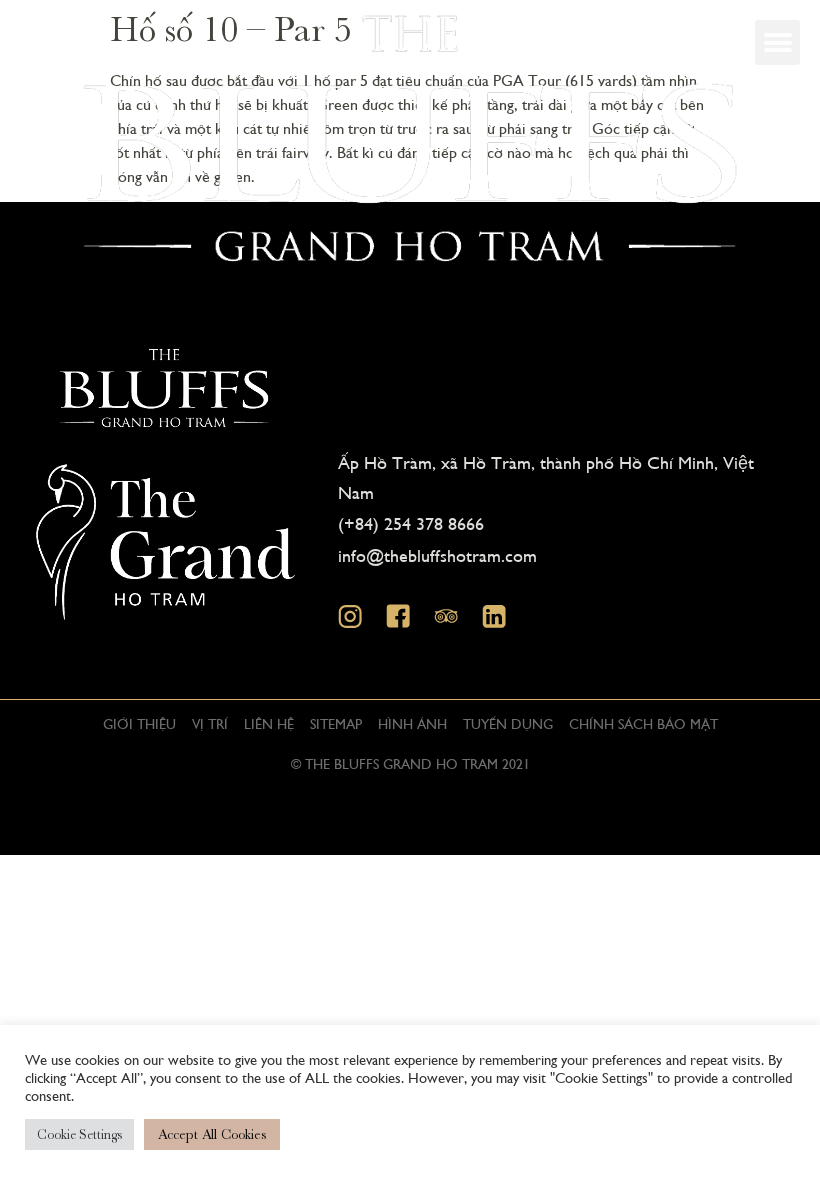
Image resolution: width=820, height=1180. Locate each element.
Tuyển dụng (508, 723)
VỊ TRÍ (210, 723)
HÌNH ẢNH (412, 723)
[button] (777, 42)
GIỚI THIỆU (139, 723)
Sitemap (336, 723)
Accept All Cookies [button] (212, 1134)
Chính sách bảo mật (643, 723)
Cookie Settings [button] (79, 1134)
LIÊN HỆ (269, 723)
